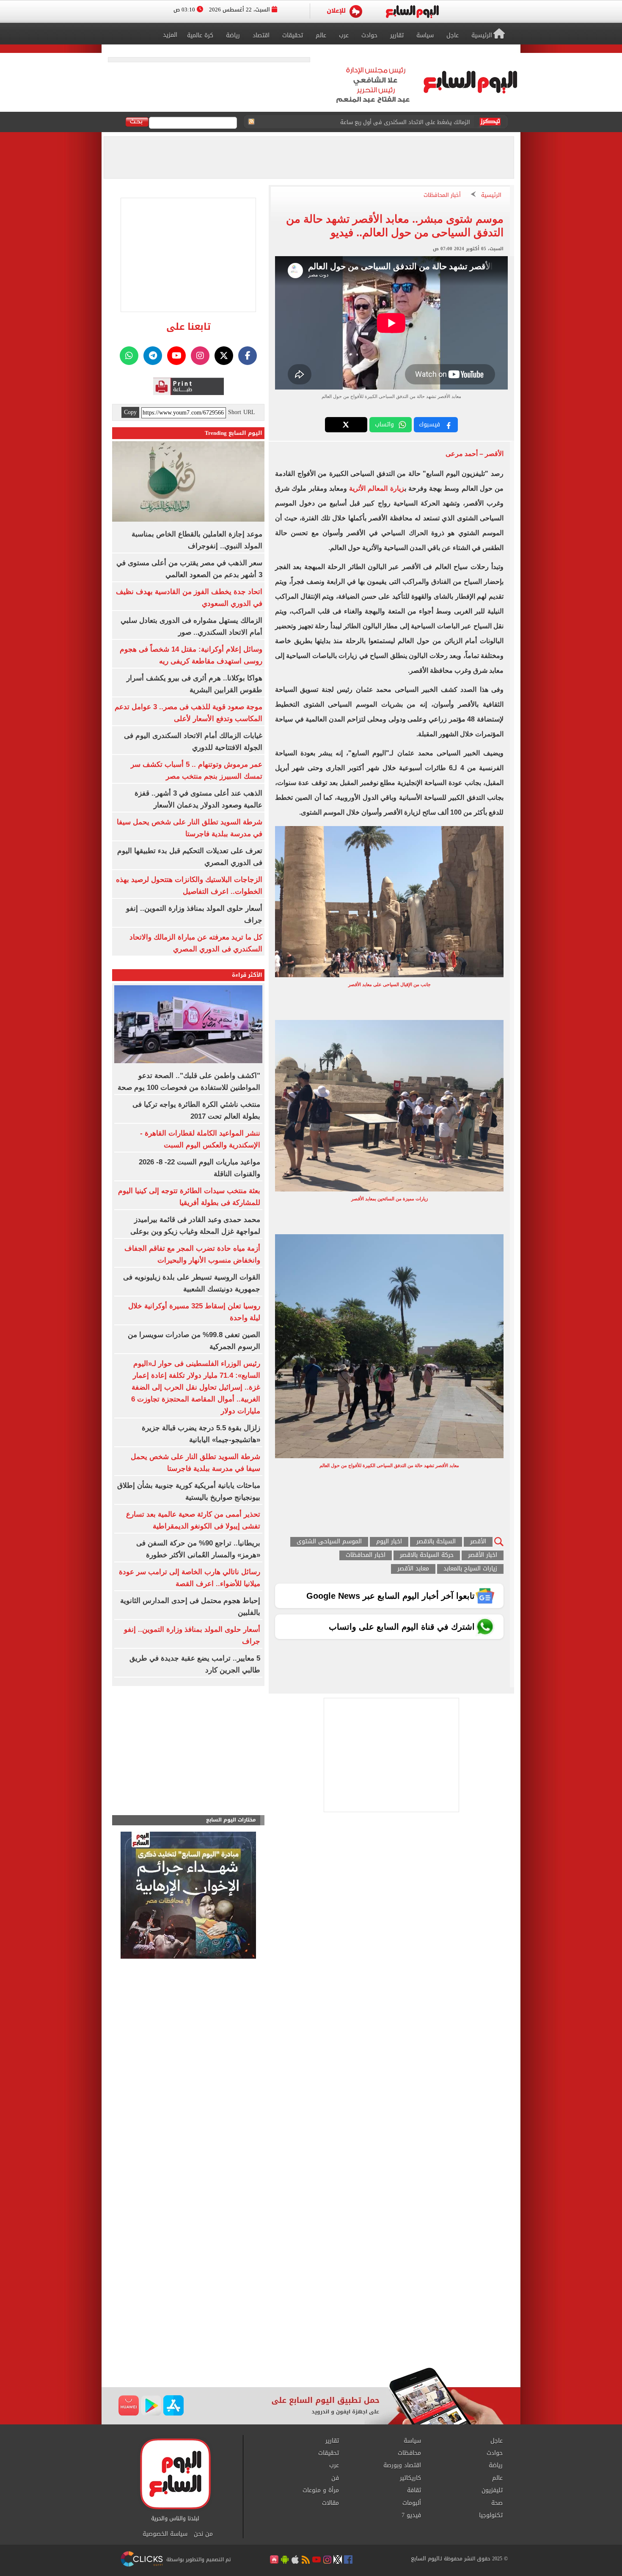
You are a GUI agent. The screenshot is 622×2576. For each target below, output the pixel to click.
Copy (130, 412)
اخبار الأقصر (483, 1555)
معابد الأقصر (413, 1569)
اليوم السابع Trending (234, 433)
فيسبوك (429, 424)
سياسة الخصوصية (165, 2534)
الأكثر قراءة (247, 975)
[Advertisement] (311, 2300)
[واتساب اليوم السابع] (129, 356)
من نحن (203, 2534)
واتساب (384, 424)
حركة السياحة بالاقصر (427, 1555)
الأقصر (478, 1542)
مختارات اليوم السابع (231, 1820)
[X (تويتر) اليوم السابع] (224, 356)
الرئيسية (491, 195)
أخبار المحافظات (442, 195)
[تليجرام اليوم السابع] (153, 356)
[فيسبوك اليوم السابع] (248, 356)
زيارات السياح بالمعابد (470, 1569)
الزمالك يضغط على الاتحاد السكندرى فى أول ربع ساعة (405, 122)
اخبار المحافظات (366, 1555)
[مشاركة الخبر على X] (346, 425)
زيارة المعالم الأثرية (377, 488)
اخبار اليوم (389, 1542)
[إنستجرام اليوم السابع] (200, 356)
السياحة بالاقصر (436, 1542)
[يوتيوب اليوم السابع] (176, 356)
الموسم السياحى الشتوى (329, 1542)
